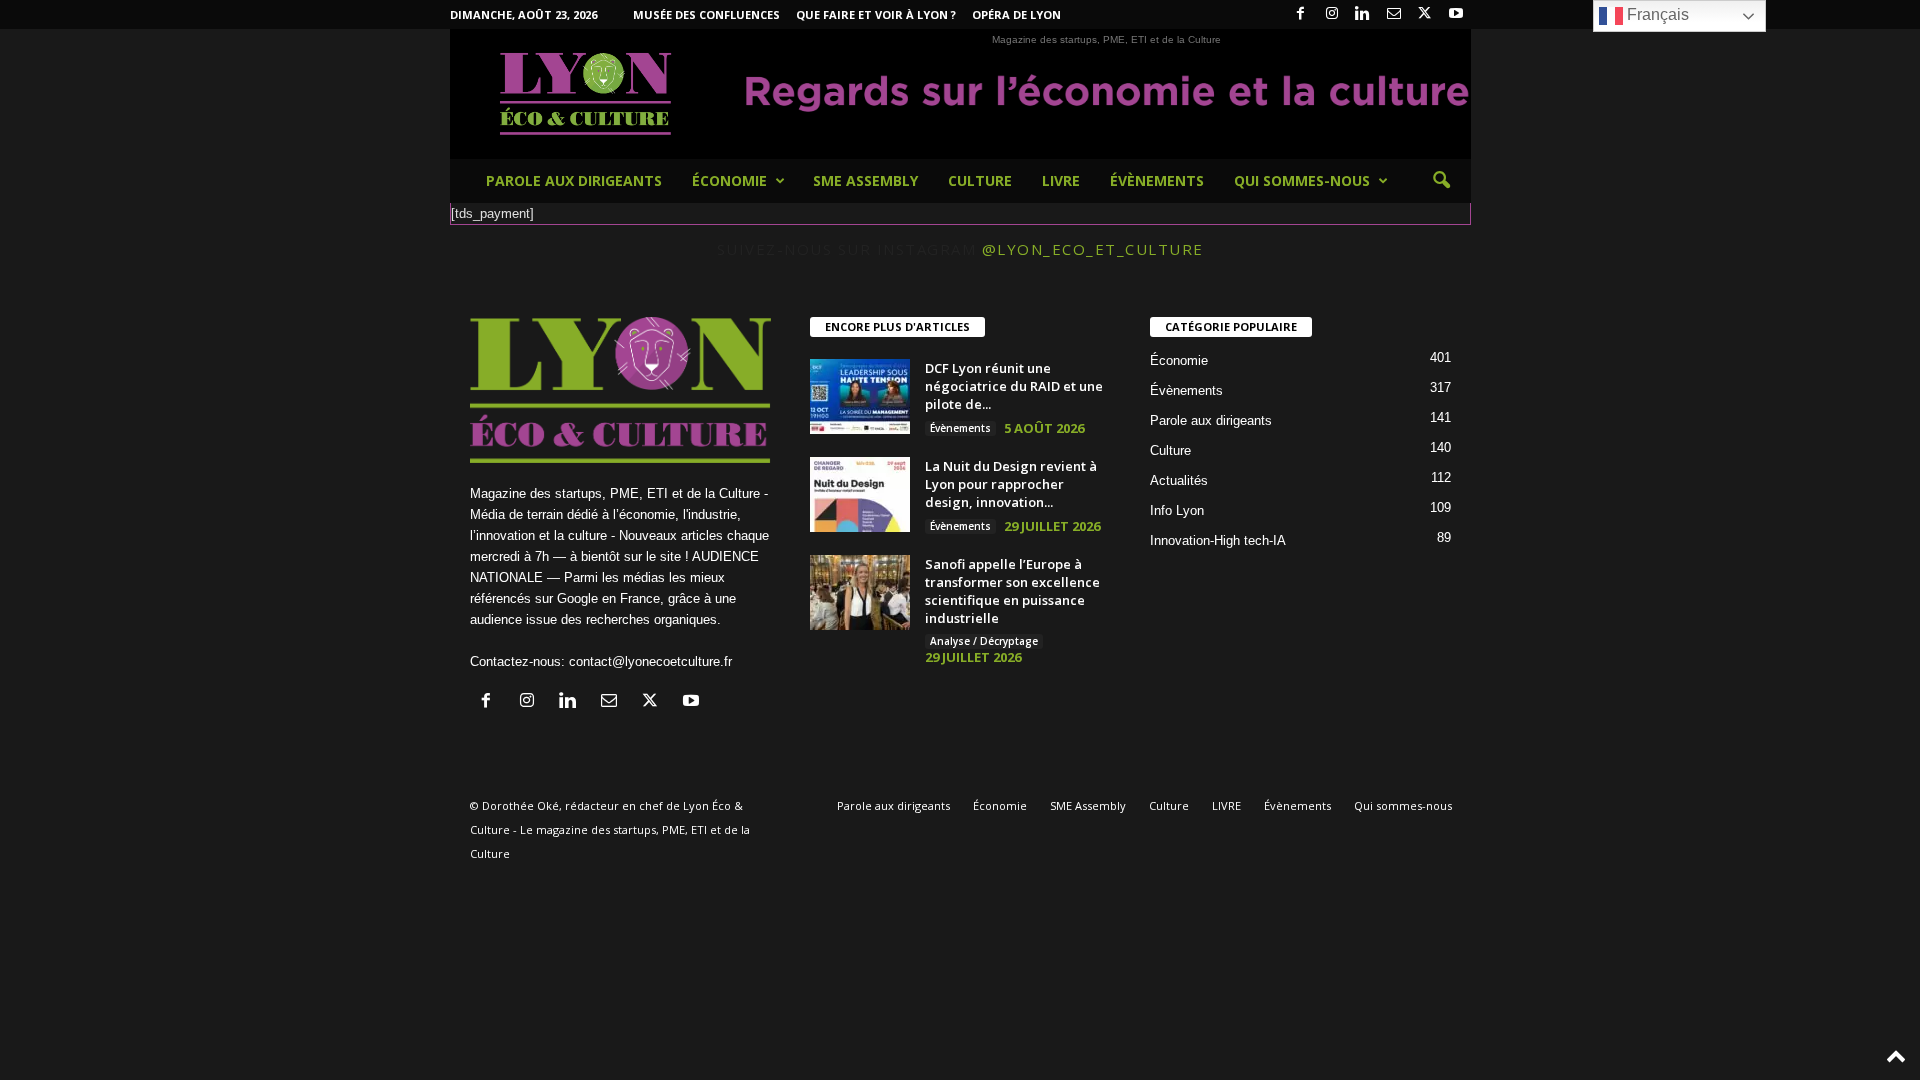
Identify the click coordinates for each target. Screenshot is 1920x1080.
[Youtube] (1456, 14)
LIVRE (1061, 180)
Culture (980, 180)
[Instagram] (1332, 14)
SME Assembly (865, 180)
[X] (1425, 14)
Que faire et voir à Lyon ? (876, 14)
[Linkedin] (1363, 14)
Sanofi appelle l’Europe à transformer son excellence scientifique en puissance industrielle (1012, 591)
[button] (1441, 181)
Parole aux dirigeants (574, 180)
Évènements (1157, 180)
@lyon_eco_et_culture (1093, 249)
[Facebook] (1301, 14)
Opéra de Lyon (1016, 14)
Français (1656, 14)
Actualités (1179, 480)
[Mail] (1394, 14)
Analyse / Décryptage (984, 641)
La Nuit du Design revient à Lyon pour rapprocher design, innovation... (1011, 484)
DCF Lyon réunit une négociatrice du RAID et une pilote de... (1014, 386)
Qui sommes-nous (1302, 180)
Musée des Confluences (706, 14)
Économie (729, 180)
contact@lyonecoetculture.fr (650, 661)
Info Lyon (1177, 510)
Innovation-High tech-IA (1218, 540)
